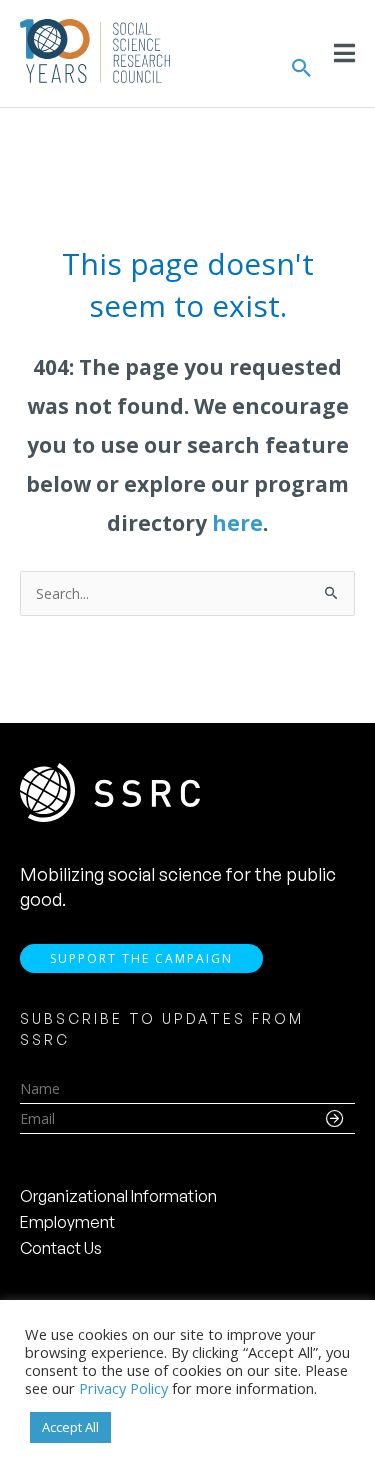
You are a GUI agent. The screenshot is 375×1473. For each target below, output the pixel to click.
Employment (67, 1222)
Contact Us (61, 1248)
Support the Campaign (141, 958)
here (237, 523)
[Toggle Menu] (344, 53)
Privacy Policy (123, 1388)
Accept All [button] (70, 1427)
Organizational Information (118, 1196)
